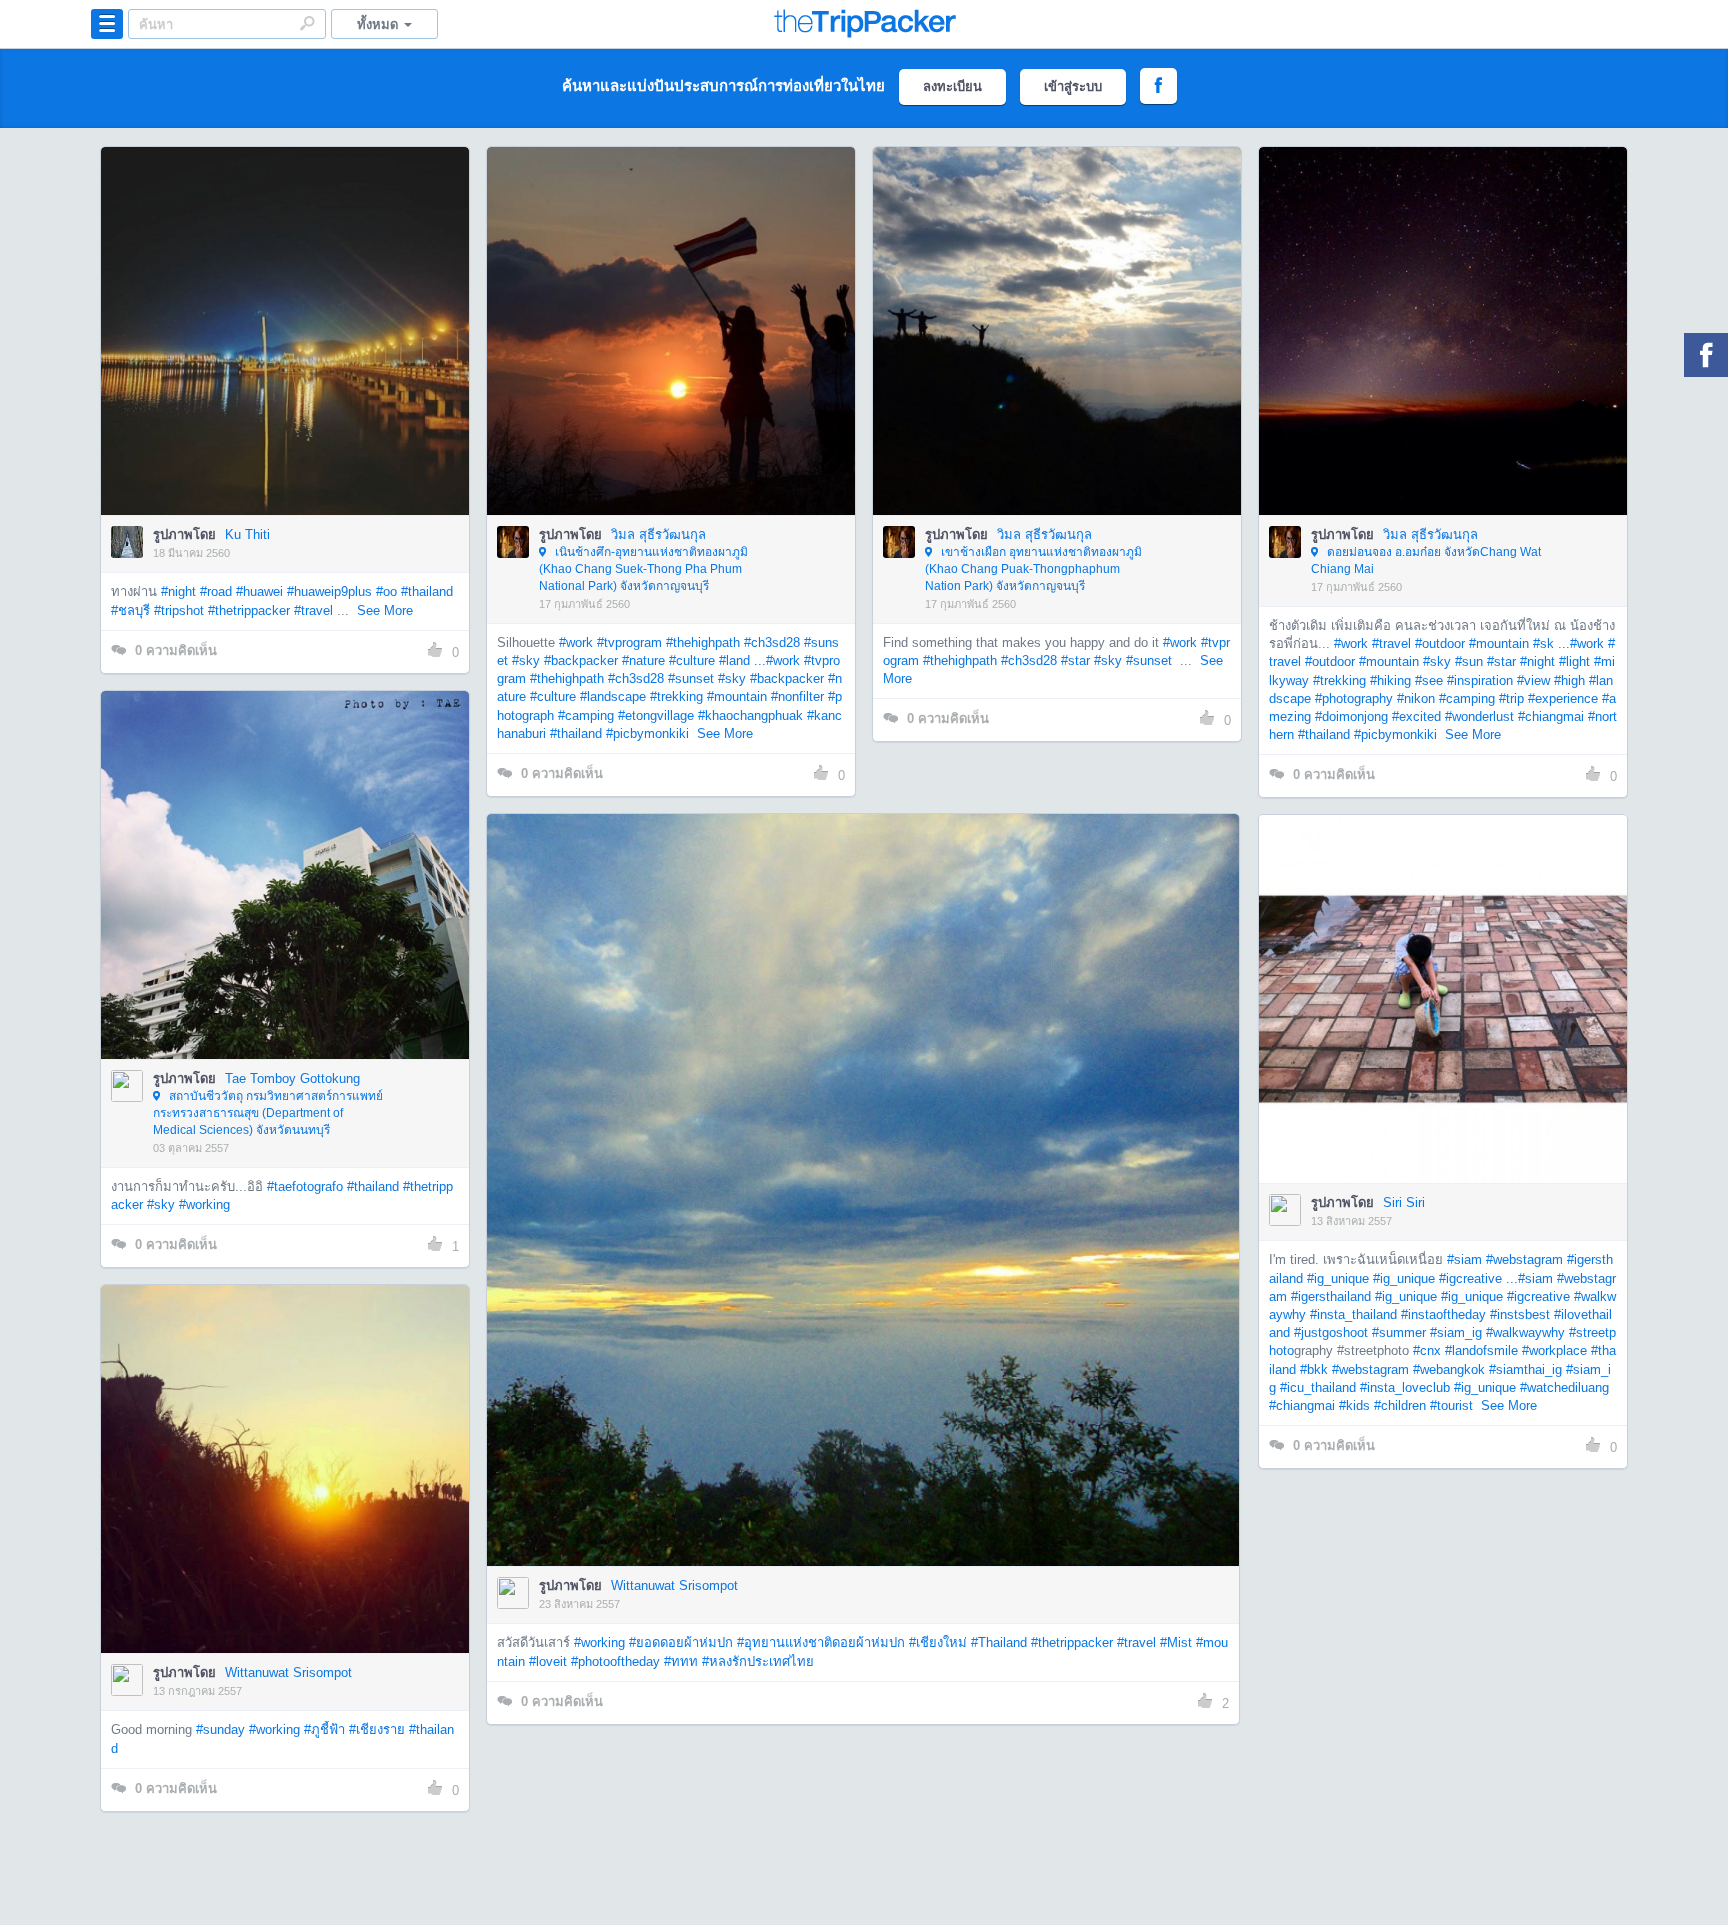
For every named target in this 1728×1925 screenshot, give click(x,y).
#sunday (220, 1729)
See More (385, 610)
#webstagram (1524, 1259)
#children (1400, 1405)
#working (204, 1204)
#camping (586, 715)
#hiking (1390, 680)
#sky (526, 660)
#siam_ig (1456, 1332)
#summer (1399, 1332)
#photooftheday (615, 1661)
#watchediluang (1564, 1387)
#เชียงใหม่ (938, 1642)
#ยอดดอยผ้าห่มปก (681, 1642)
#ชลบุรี (130, 610)
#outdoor (1440, 643)
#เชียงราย (377, 1729)
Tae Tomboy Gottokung (292, 1078)
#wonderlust (1479, 716)
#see (1429, 680)
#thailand (427, 591)
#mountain (737, 696)
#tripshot (179, 610)
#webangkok (1449, 1369)
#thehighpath (703, 642)
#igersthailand (1331, 1296)
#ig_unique (1338, 1278)
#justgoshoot (1331, 1332)
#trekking (676, 696)
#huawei (259, 591)
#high (1569, 680)
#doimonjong (1351, 716)
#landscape (613, 696)
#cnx (1427, 1350)
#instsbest (1520, 1314)
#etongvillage (656, 715)
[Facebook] (1706, 355)
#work (576, 642)
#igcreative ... (1478, 1278)
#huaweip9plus (329, 591)
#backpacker (581, 660)
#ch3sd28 (772, 642)
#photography (1354, 698)
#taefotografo (305, 1186)
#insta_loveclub (1405, 1387)
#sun (1469, 661)
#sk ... (1551, 643)
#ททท (681, 1661)
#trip (1511, 698)
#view (1533, 680)
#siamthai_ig (1525, 1369)
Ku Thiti (247, 534)
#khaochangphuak (750, 715)
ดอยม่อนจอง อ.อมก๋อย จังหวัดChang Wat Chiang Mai (1426, 560)
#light (1574, 661)
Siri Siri (1404, 1202)
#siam (1464, 1259)
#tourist (1451, 1405)
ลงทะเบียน (952, 86)
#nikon (1416, 698)
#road (216, 591)
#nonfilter (797, 696)
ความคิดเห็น (176, 650)
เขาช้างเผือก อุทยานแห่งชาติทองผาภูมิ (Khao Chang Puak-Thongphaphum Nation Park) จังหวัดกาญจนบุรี (1033, 569)
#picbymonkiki (647, 733)
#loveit (548, 1661)
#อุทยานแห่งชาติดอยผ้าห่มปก (821, 1642)
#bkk (1314, 1369)
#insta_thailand (1353, 1314)
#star (1075, 660)
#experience (1563, 698)
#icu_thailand (1318, 1387)
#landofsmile (1481, 1350)
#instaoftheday (1443, 1314)
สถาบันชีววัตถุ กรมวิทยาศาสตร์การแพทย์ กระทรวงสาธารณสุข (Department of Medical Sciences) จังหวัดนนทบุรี (268, 1113)
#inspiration (1480, 680)
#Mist (1176, 1642)
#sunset (691, 678)
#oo (386, 591)
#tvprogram (629, 642)
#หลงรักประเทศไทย (758, 1661)
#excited (1416, 716)
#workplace (1554, 1350)
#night (178, 591)
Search (307, 23)
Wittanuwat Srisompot (674, 1585)
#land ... (742, 660)
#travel (313, 610)
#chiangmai (1551, 716)
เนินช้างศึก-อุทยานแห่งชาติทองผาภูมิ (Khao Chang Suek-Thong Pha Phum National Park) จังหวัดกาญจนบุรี (643, 569)
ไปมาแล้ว (291, 301)
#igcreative (1538, 1296)
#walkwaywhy (1525, 1332)
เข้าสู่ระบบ (1073, 86)
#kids (1354, 1405)
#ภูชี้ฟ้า (324, 1729)
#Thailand (999, 1642)
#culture (692, 660)
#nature (643, 660)
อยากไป (286, 361)
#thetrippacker (249, 610)
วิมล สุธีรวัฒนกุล (658, 534)
